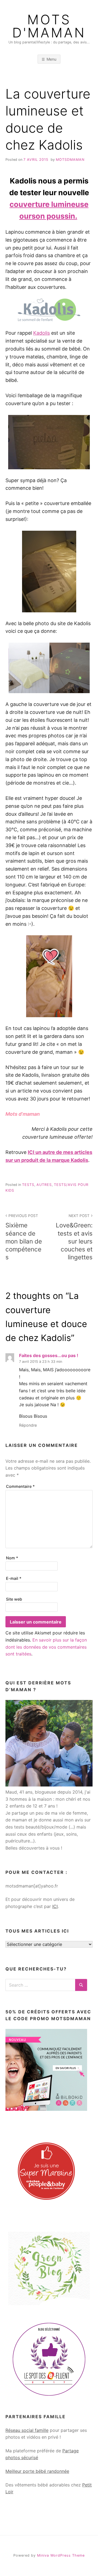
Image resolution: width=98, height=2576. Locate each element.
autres (44, 1185)
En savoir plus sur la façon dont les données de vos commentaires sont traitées (46, 1647)
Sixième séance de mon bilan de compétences (24, 1237)
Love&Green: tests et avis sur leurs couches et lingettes (74, 1237)
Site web (14, 1599)
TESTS (28, 1185)
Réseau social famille (27, 2430)
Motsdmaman (70, 160)
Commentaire (20, 1486)
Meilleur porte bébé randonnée (37, 2471)
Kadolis (42, 333)
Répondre (28, 1425)
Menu (51, 59)
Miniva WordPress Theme (61, 2555)
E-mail (14, 1578)
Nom (12, 1558)
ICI (55, 1906)
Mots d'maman (49, 26)
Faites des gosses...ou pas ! (49, 1355)
